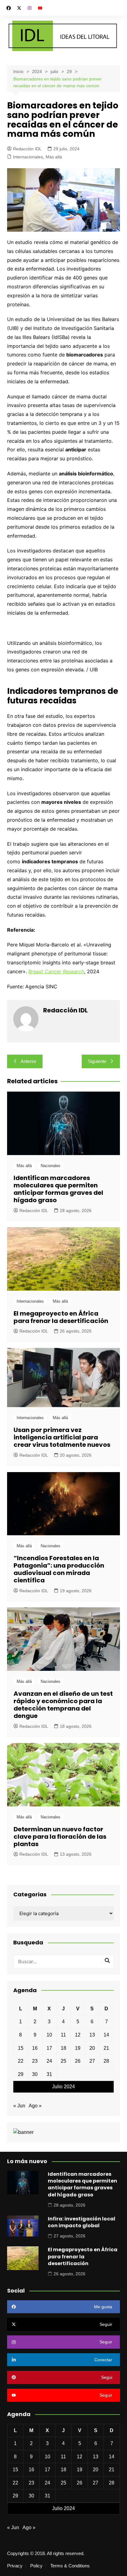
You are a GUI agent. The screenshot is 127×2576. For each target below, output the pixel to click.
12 (78, 2035)
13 (92, 2035)
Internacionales (28, 157)
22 (21, 2061)
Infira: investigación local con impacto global (82, 2222)
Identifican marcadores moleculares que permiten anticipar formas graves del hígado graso (58, 1189)
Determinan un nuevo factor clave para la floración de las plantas (60, 1837)
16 (35, 2048)
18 (63, 2048)
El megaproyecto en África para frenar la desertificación (61, 1317)
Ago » (35, 2106)
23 (35, 2061)
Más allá (54, 157)
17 (49, 2048)
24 (49, 2061)
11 (63, 2035)
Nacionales (51, 1166)
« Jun (19, 2106)
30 (35, 2074)
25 (63, 2061)
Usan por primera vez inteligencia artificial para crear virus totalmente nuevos (62, 1437)
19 (78, 2048)
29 (21, 2074)
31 (49, 2074)
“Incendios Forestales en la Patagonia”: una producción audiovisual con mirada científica (59, 1569)
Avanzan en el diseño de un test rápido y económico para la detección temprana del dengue (63, 1705)
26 (78, 2061)
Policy (36, 2566)
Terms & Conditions (70, 2566)
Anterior (29, 1061)
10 (49, 2035)
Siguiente (97, 1061)
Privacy (15, 2566)
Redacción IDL (27, 149)
